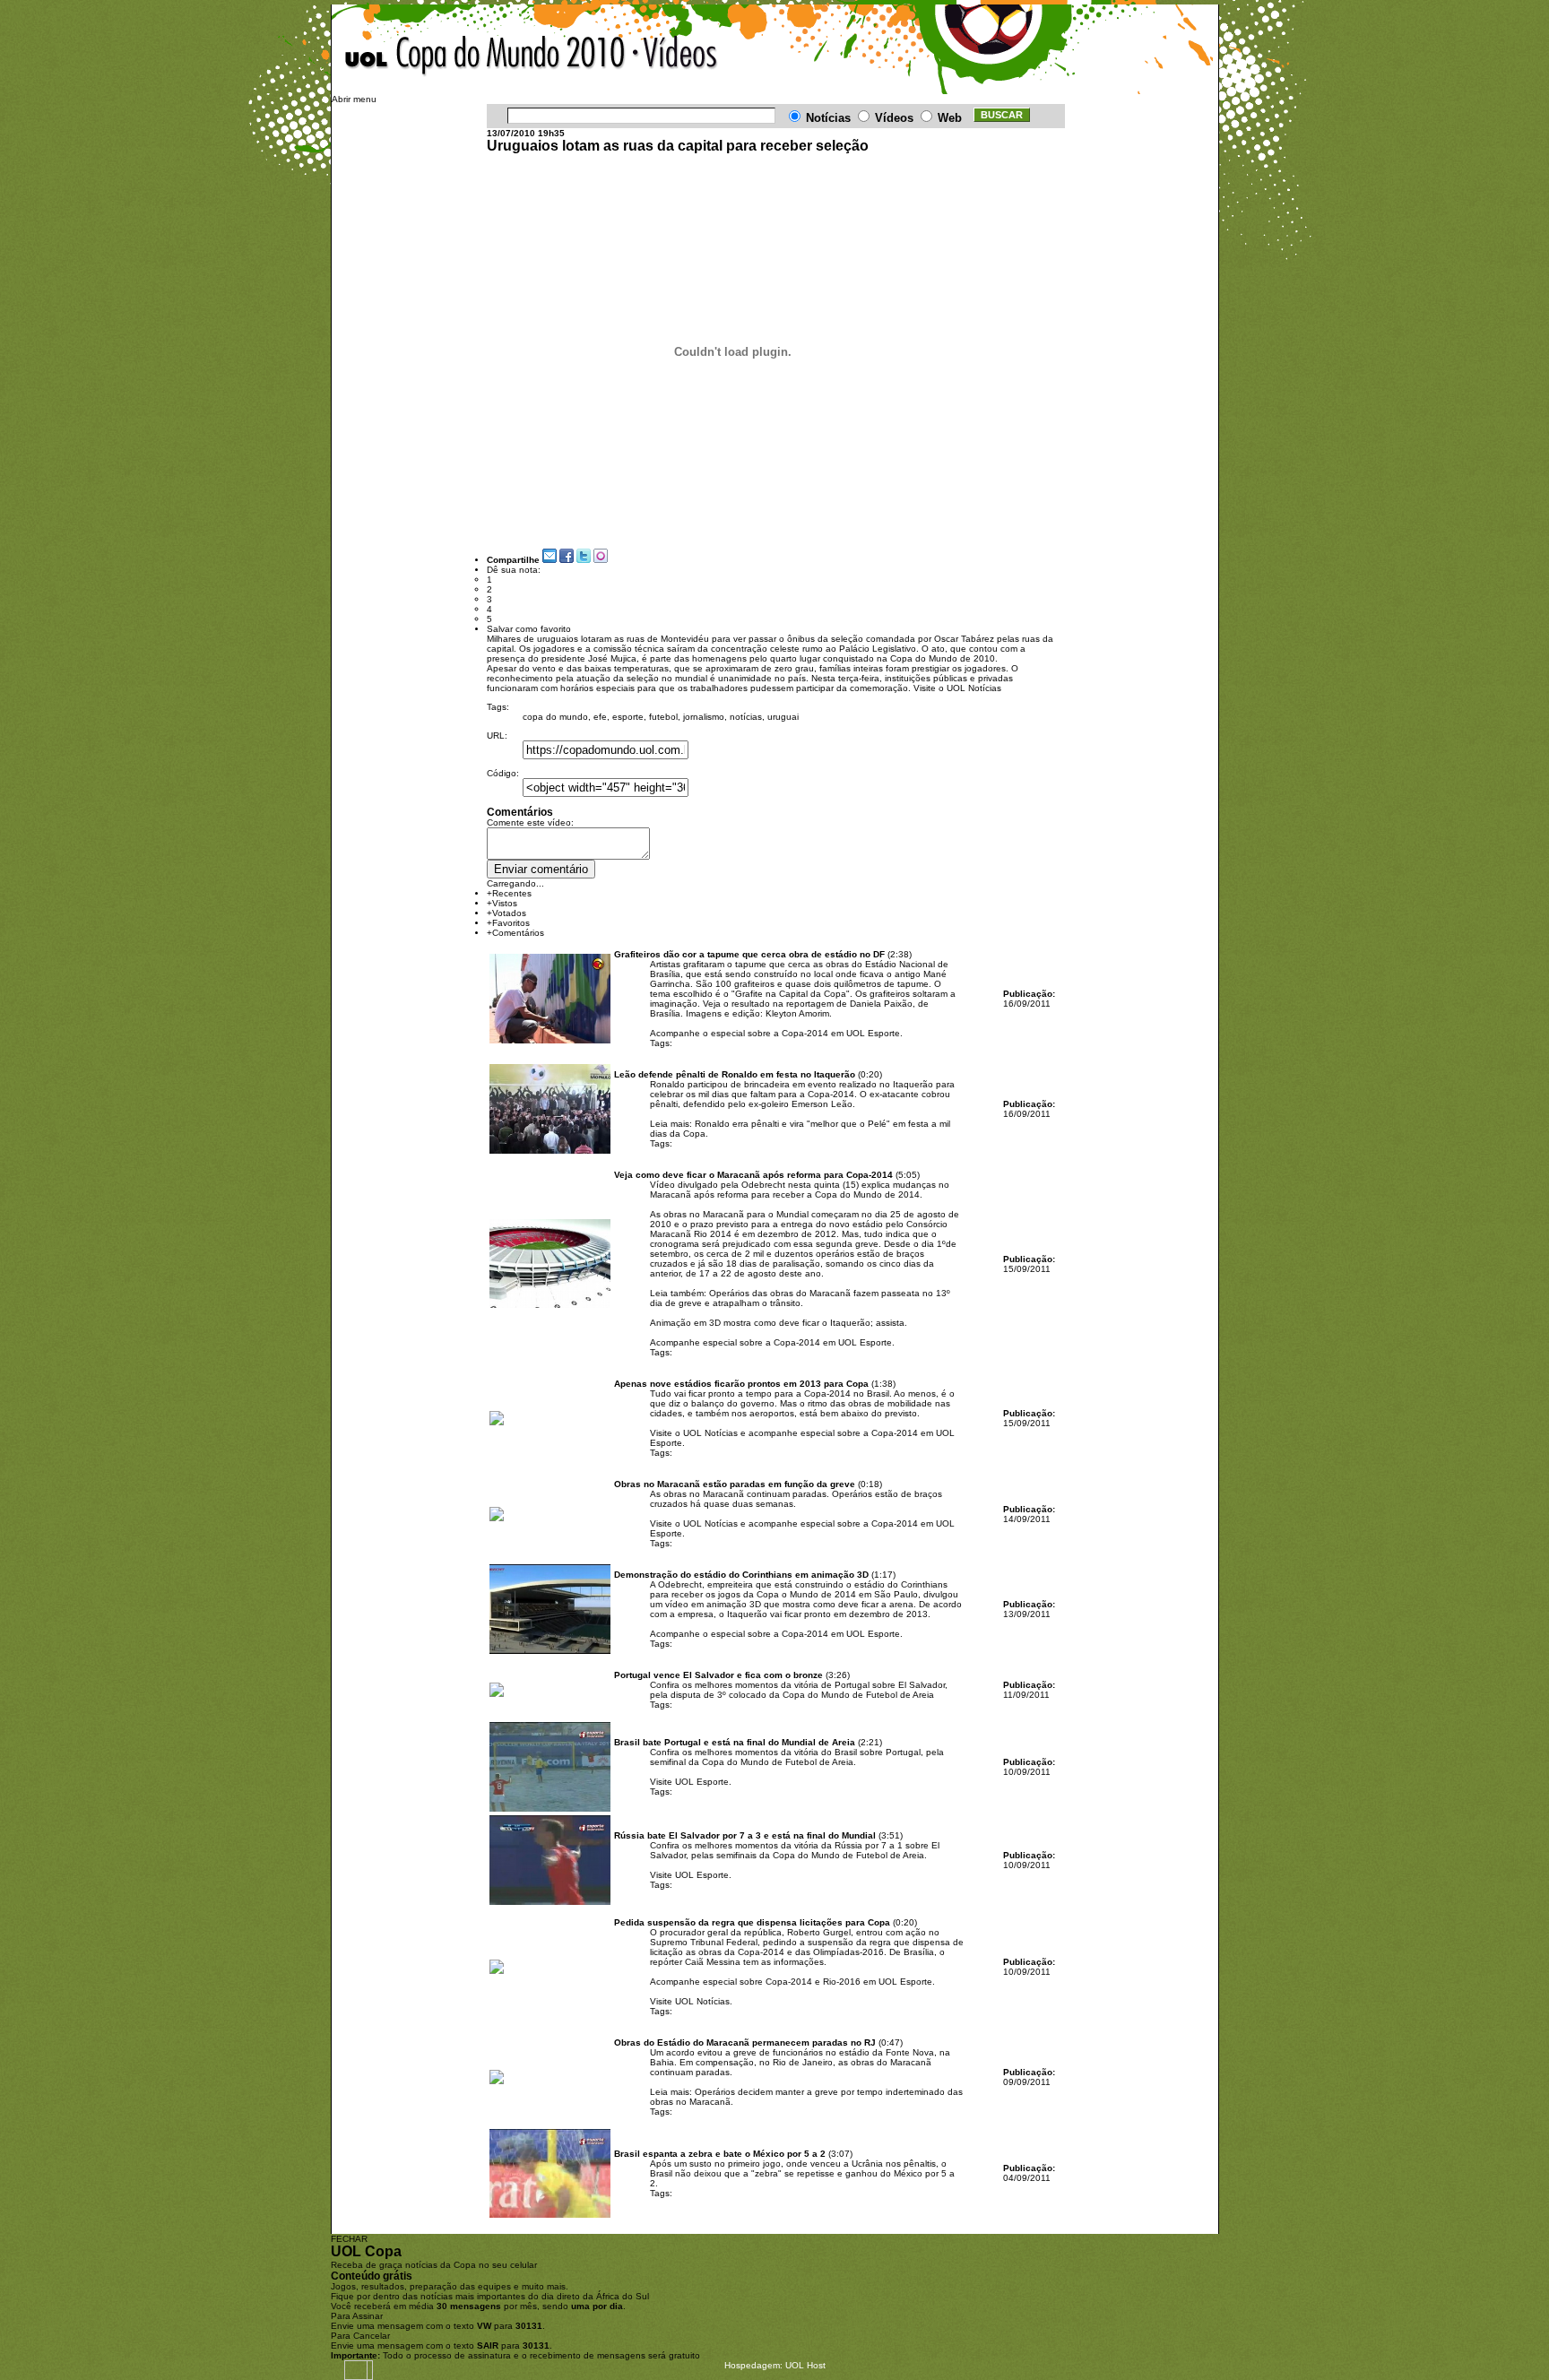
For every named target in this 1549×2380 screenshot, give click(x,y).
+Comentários (515, 933)
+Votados (506, 913)
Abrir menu (354, 99)
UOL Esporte (702, 1782)
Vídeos (675, 56)
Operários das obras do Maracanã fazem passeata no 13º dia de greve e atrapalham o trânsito (800, 1298)
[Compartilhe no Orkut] (601, 560)
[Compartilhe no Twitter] (584, 560)
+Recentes (509, 893)
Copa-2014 (805, 1033)
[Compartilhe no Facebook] (567, 560)
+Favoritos (508, 923)
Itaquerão (850, 1323)
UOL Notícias (974, 688)
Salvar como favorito (529, 629)
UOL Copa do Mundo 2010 (485, 56)
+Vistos (502, 903)
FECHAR (349, 2239)
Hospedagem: (753, 2365)
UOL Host (805, 2365)
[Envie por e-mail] (550, 560)
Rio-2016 (842, 1982)
